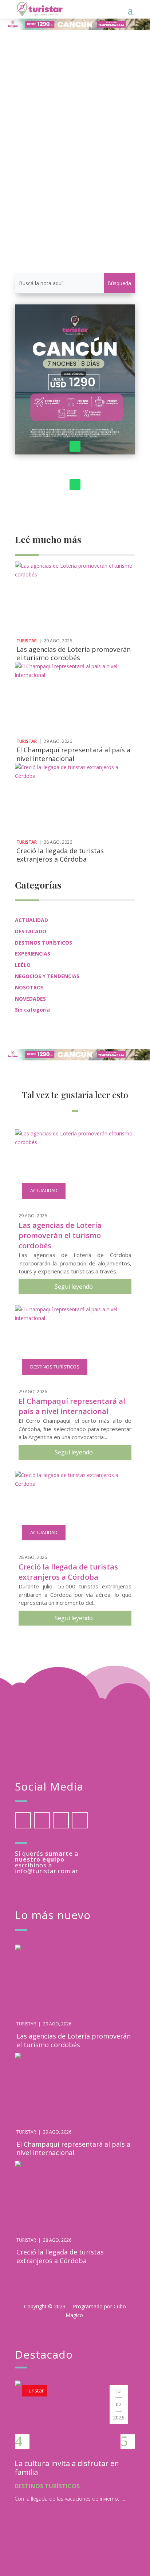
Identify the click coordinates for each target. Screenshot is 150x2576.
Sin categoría (32, 1010)
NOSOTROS (29, 987)
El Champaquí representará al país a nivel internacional (73, 754)
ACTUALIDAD (108, 162)
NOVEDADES (30, 999)
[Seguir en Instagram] (61, 1820)
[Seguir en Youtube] (80, 1820)
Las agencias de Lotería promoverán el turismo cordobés (74, 653)
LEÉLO (23, 965)
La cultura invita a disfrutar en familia (67, 2468)
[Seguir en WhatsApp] (75, 446)
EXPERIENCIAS (33, 954)
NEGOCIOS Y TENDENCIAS (47, 976)
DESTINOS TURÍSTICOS (44, 943)
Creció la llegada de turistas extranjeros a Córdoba (60, 855)
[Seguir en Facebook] (23, 1820)
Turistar (40, 162)
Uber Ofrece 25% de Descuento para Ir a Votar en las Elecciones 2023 (74, 151)
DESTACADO (31, 931)
